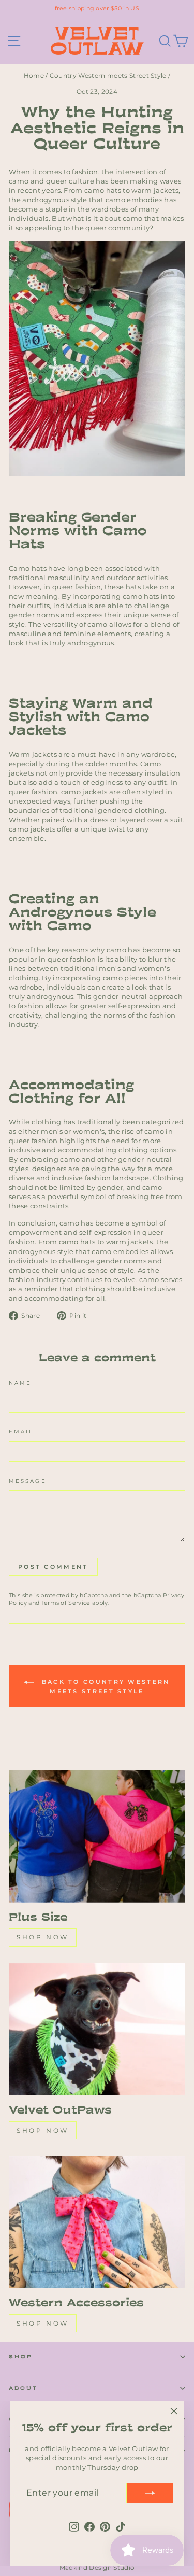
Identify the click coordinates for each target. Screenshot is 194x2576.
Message (28, 1481)
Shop (21, 2356)
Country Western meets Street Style (108, 75)
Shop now (43, 1937)
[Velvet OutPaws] (97, 2030)
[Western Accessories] (97, 2222)
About (23, 2388)
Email (21, 1432)
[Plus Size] (97, 1836)
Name (20, 1383)
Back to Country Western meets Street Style (104, 1686)
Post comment (53, 1567)
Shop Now (43, 2130)
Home (34, 75)
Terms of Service (66, 1603)
